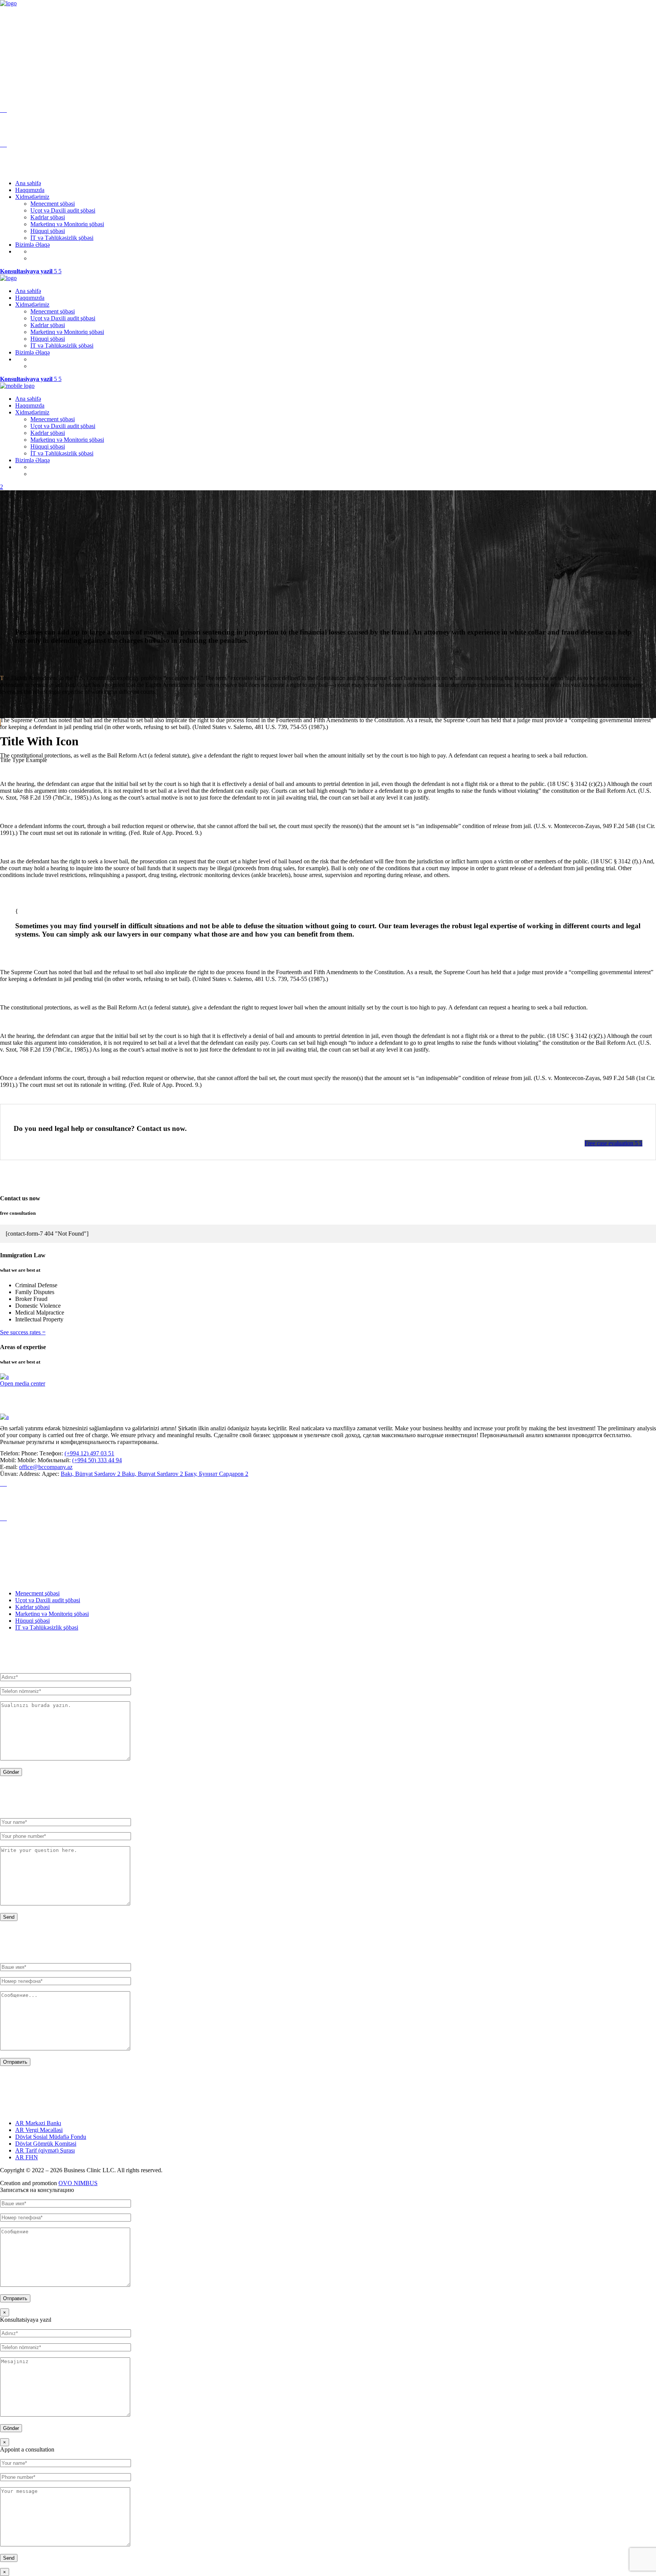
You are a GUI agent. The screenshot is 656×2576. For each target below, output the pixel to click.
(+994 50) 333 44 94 (97, 1460)
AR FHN (27, 2157)
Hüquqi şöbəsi (32, 1621)
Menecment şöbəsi (37, 1593)
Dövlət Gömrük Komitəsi (46, 2144)
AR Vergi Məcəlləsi (39, 2130)
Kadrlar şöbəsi (32, 1607)
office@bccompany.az (46, 1467)
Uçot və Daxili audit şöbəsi (48, 1600)
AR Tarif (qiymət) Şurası (45, 2150)
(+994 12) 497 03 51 (89, 1453)
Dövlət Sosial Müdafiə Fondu (51, 2137)
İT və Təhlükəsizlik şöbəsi (47, 1627)
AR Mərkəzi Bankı (38, 2123)
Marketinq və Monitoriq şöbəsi (52, 1614)
